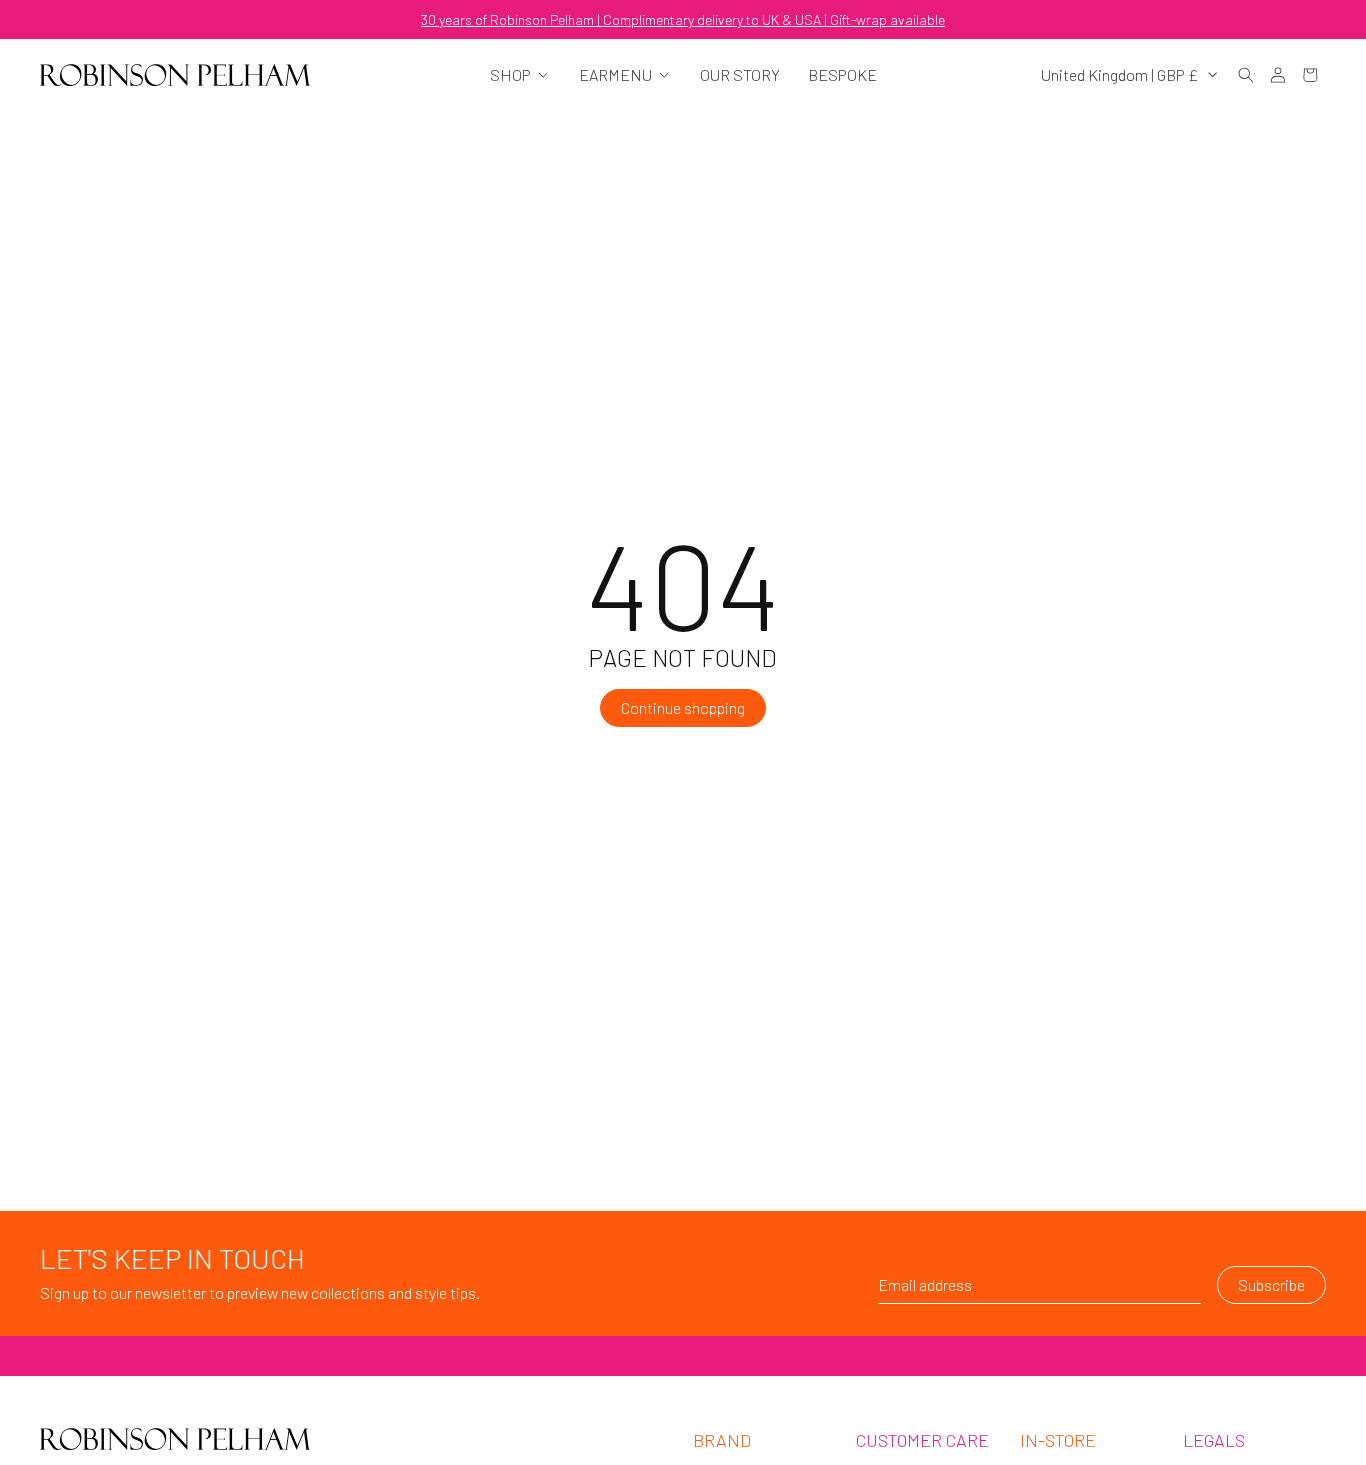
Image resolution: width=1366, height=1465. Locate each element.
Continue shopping (683, 707)
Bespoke (842, 75)
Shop (510, 75)
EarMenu (615, 75)
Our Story (740, 75)
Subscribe (1271, 1284)
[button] (1246, 75)
